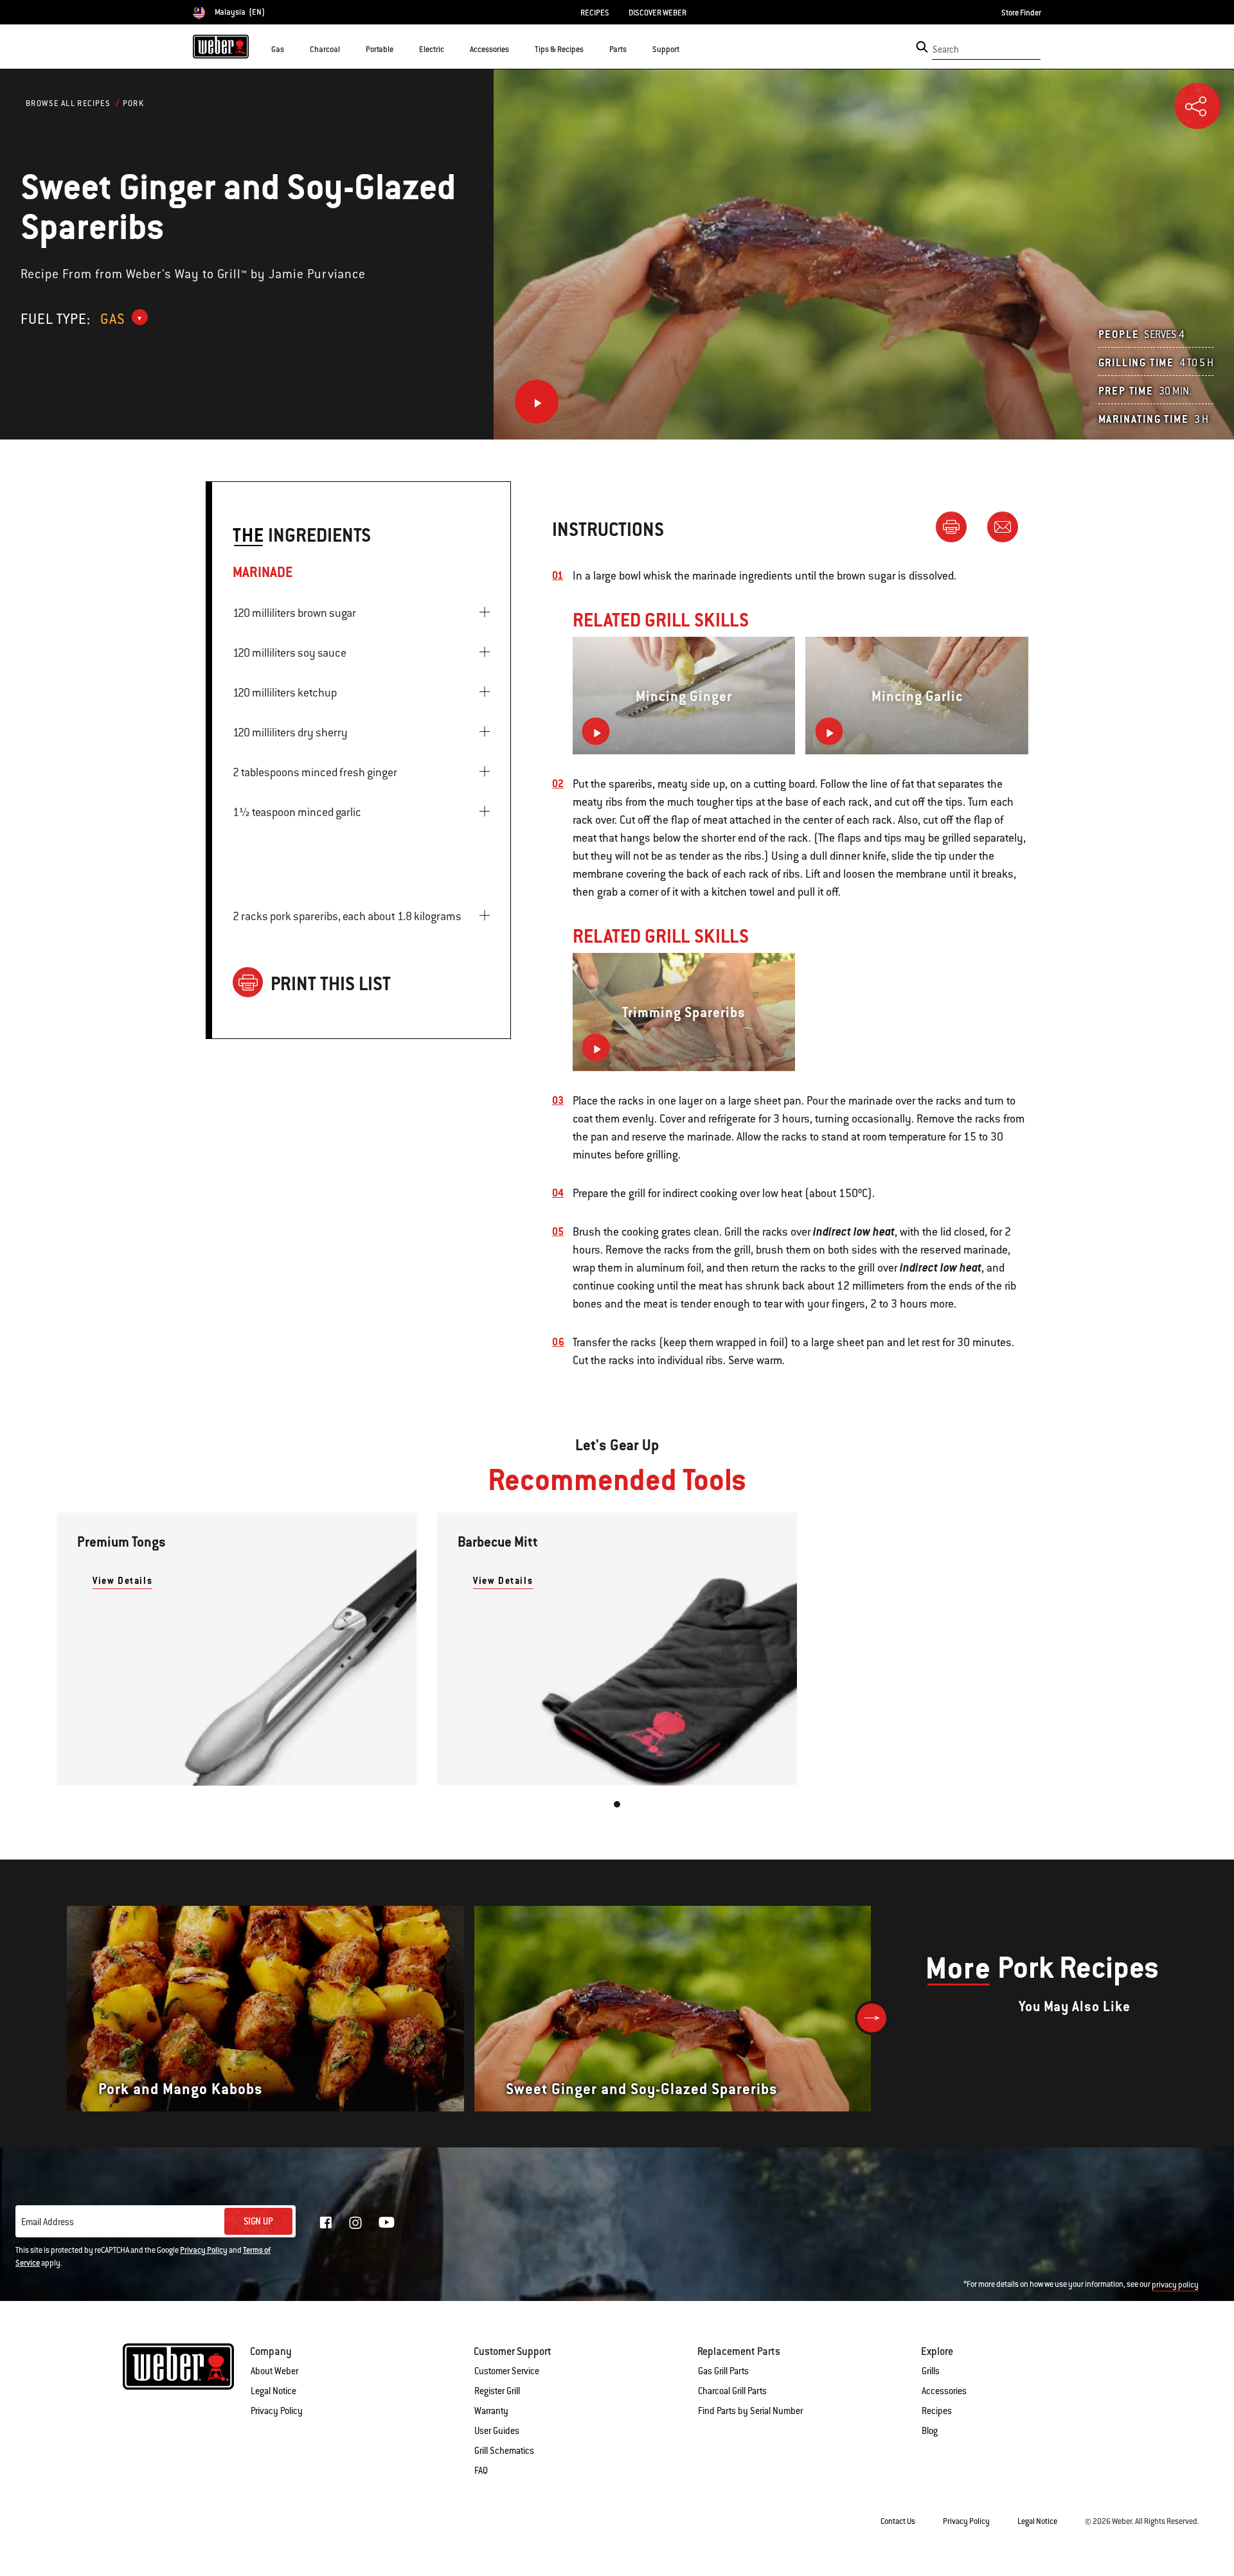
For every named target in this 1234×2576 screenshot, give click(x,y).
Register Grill (497, 2391)
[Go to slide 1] (617, 1804)
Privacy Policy (204, 2250)
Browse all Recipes (68, 103)
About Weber (274, 2371)
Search (946, 49)
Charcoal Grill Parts (732, 2391)
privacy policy (1175, 2285)
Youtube (387, 2222)
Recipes (937, 2411)
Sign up (258, 2221)
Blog (930, 2431)
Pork (134, 103)
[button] (292, 49)
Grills (931, 2371)
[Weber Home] (221, 46)
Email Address (48, 2222)
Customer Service (507, 2371)
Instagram (355, 2223)
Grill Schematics (504, 2451)
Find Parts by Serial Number (750, 2411)
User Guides (497, 2431)
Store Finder (1021, 13)
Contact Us (898, 2521)
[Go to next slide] (872, 2018)
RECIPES (595, 13)
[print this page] (956, 526)
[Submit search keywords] (922, 47)
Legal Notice (273, 2391)
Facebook (326, 2223)
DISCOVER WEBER (657, 13)
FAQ (481, 2471)
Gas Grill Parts (723, 2371)
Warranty (491, 2411)
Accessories (944, 2391)
